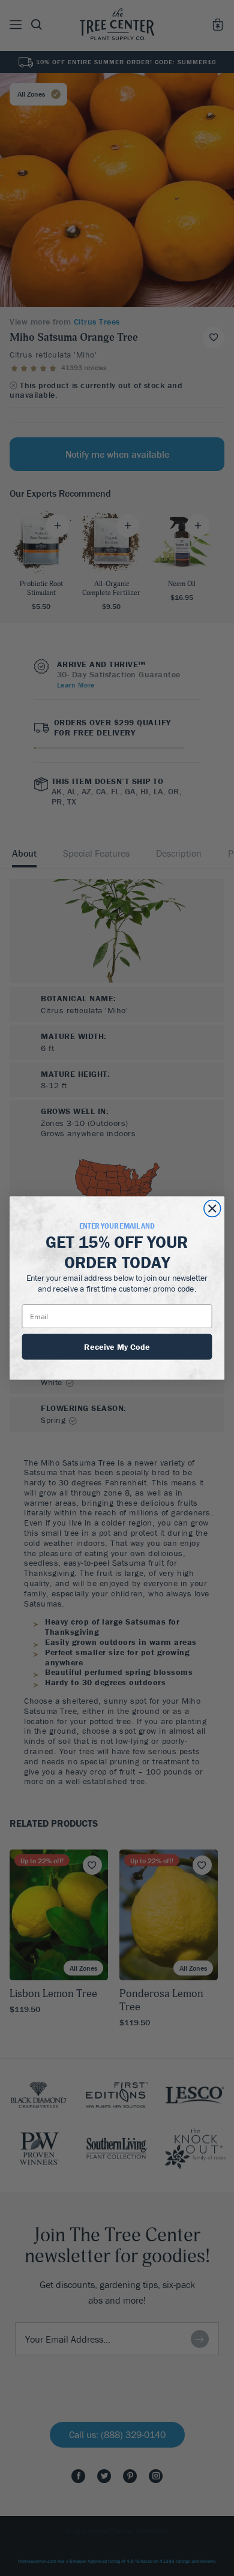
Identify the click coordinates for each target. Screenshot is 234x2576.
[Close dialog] (212, 1209)
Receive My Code (117, 1346)
